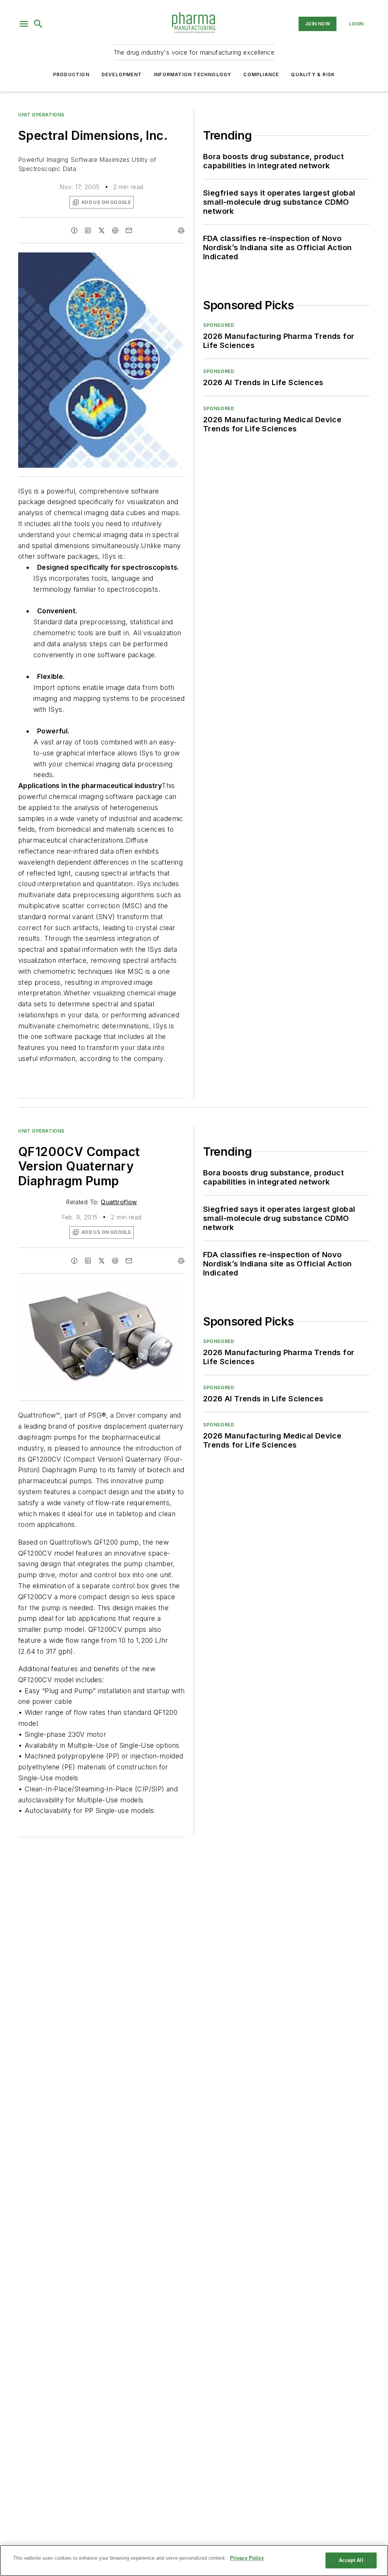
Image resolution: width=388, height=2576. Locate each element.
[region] (194, 2560)
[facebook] (74, 230)
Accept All (351, 2560)
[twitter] (102, 230)
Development (122, 74)
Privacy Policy (247, 2558)
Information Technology (192, 74)
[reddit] (115, 230)
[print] (181, 230)
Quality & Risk (313, 74)
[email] (129, 230)
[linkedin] (88, 230)
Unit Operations (41, 115)
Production (71, 74)
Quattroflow (119, 1202)
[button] (24, 24)
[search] (38, 24)
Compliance (261, 74)
